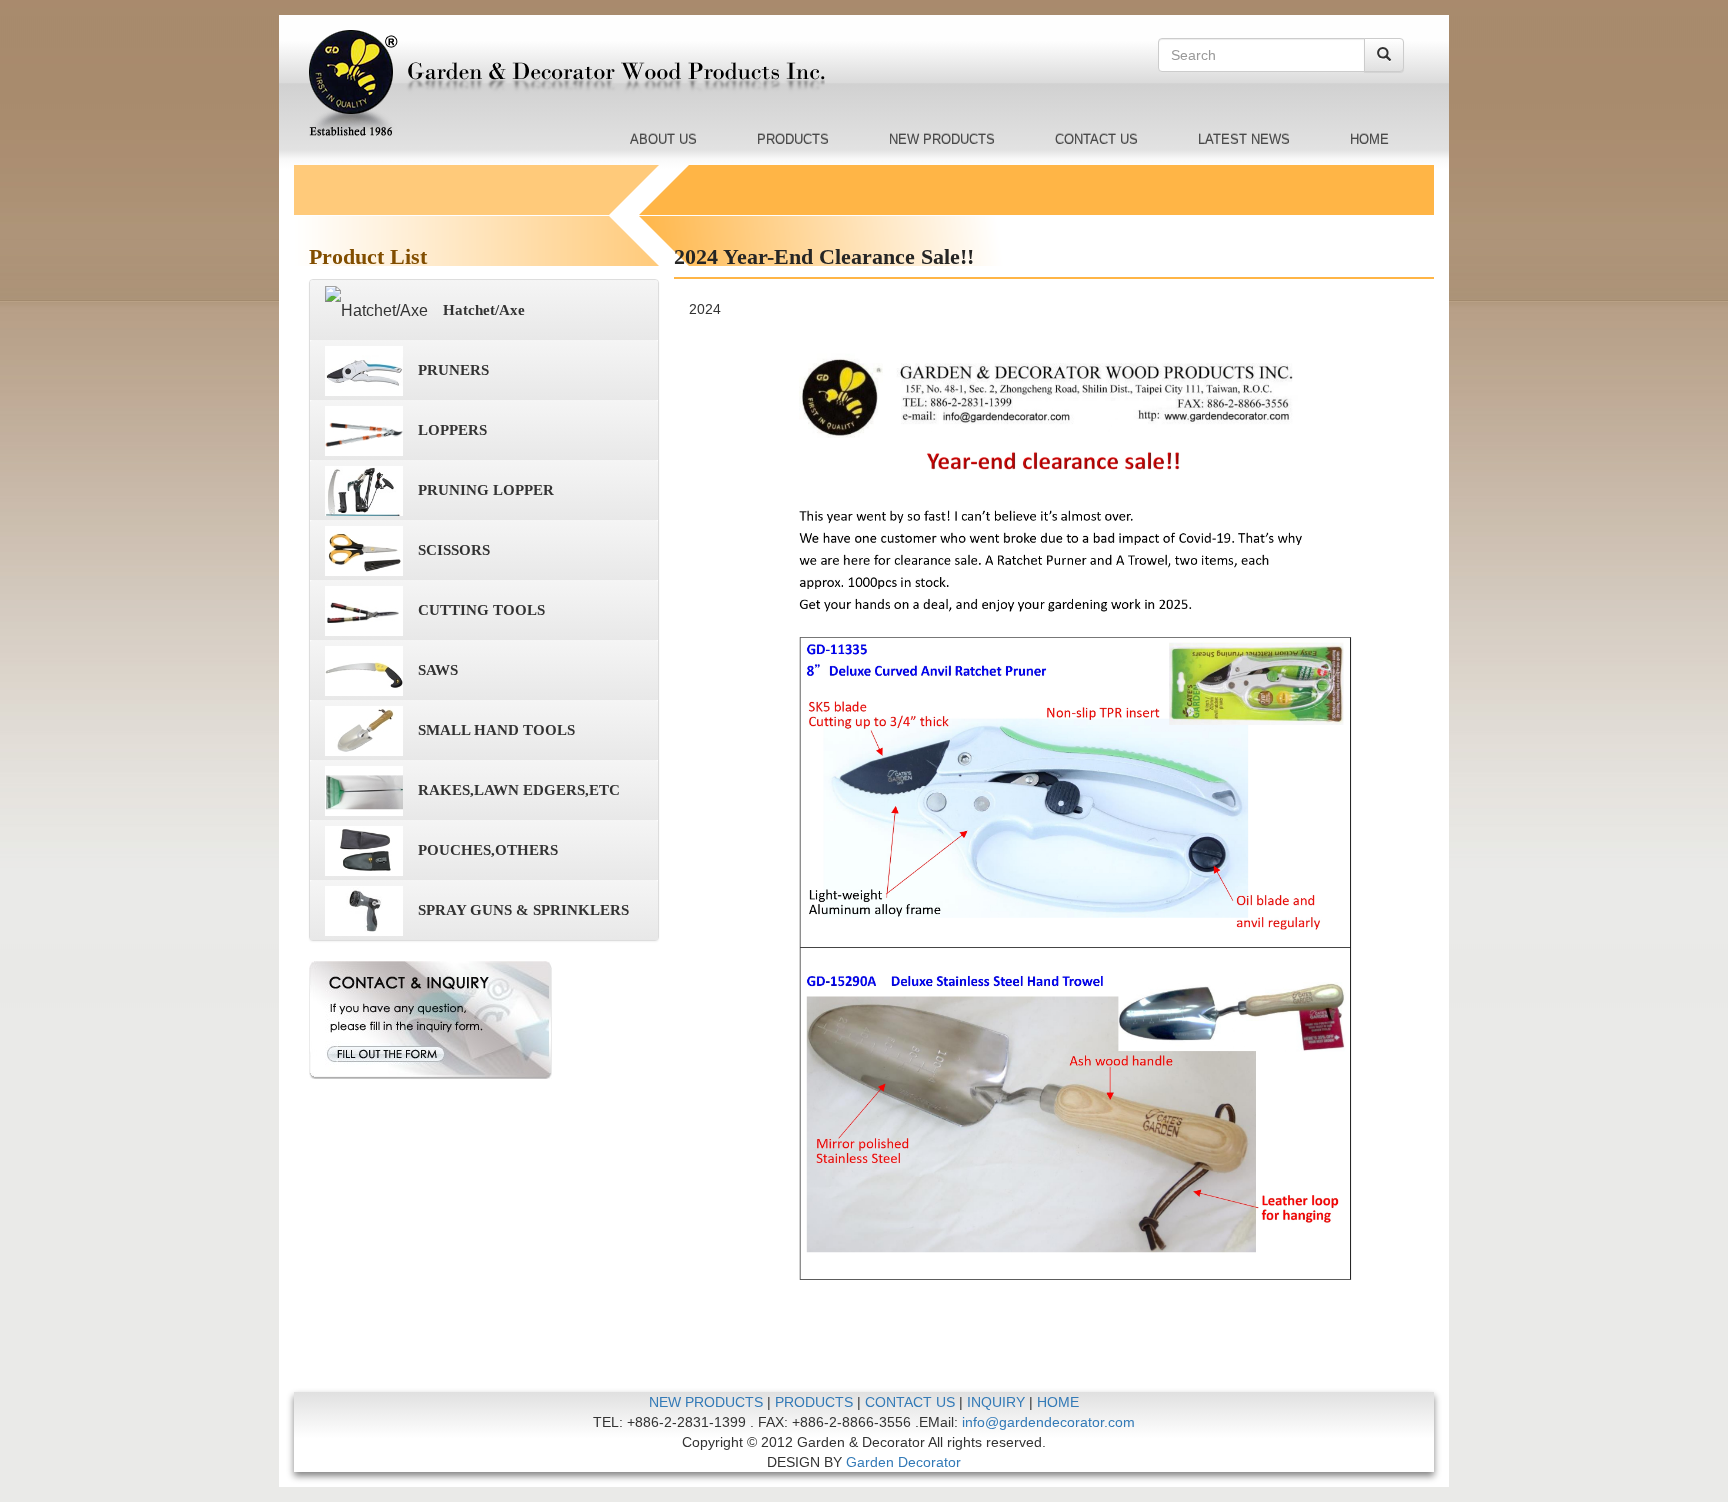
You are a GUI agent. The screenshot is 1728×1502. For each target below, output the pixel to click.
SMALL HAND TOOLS (496, 730)
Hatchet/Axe (484, 310)
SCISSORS (454, 550)
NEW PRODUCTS (942, 139)
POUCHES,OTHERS (488, 850)
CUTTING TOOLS (481, 610)
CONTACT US (1096, 139)
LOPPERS (452, 430)
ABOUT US (663, 139)
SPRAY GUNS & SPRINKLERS (523, 910)
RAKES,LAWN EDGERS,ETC (519, 790)
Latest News (1244, 139)
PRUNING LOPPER (486, 490)
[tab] (484, 310)
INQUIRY (996, 1402)
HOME (1369, 139)
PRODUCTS (793, 139)
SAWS (438, 670)
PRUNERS (453, 370)
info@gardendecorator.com (1048, 1422)
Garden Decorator (903, 1462)
